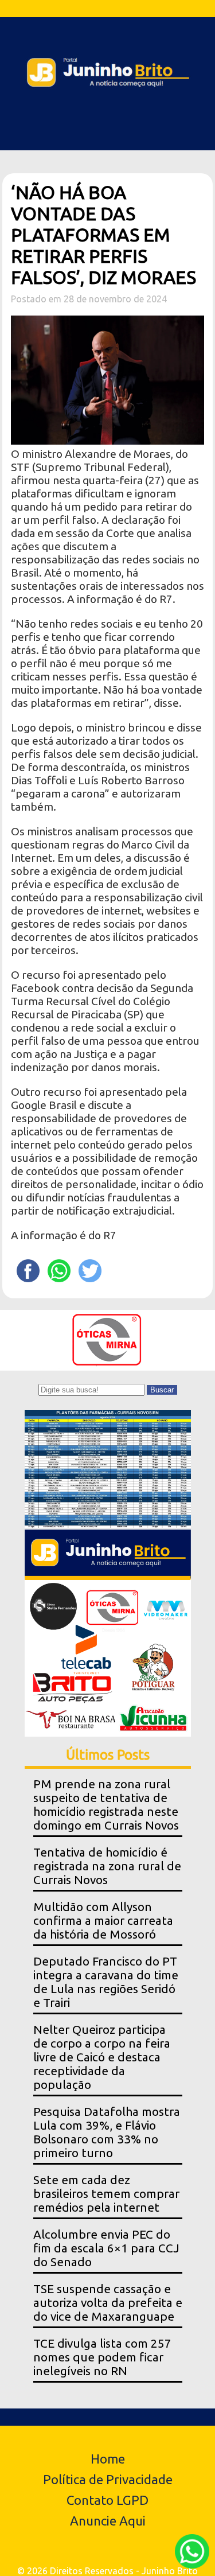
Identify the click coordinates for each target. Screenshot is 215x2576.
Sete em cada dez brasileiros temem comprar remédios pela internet (106, 2194)
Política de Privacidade (108, 2479)
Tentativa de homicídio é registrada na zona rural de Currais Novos (107, 1866)
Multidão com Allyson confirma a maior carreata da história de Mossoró (103, 1921)
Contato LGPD (107, 2500)
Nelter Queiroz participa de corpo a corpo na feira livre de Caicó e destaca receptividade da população (102, 2057)
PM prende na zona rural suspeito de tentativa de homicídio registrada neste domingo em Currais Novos (106, 1805)
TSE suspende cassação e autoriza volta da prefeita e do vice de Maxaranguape (108, 2303)
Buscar (162, 1390)
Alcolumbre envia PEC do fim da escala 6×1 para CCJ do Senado (106, 2248)
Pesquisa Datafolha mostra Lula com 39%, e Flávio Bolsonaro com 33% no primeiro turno (107, 2132)
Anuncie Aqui (108, 2521)
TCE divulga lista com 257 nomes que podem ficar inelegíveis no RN (102, 2357)
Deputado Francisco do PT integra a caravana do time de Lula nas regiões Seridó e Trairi (106, 1982)
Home (108, 2459)
